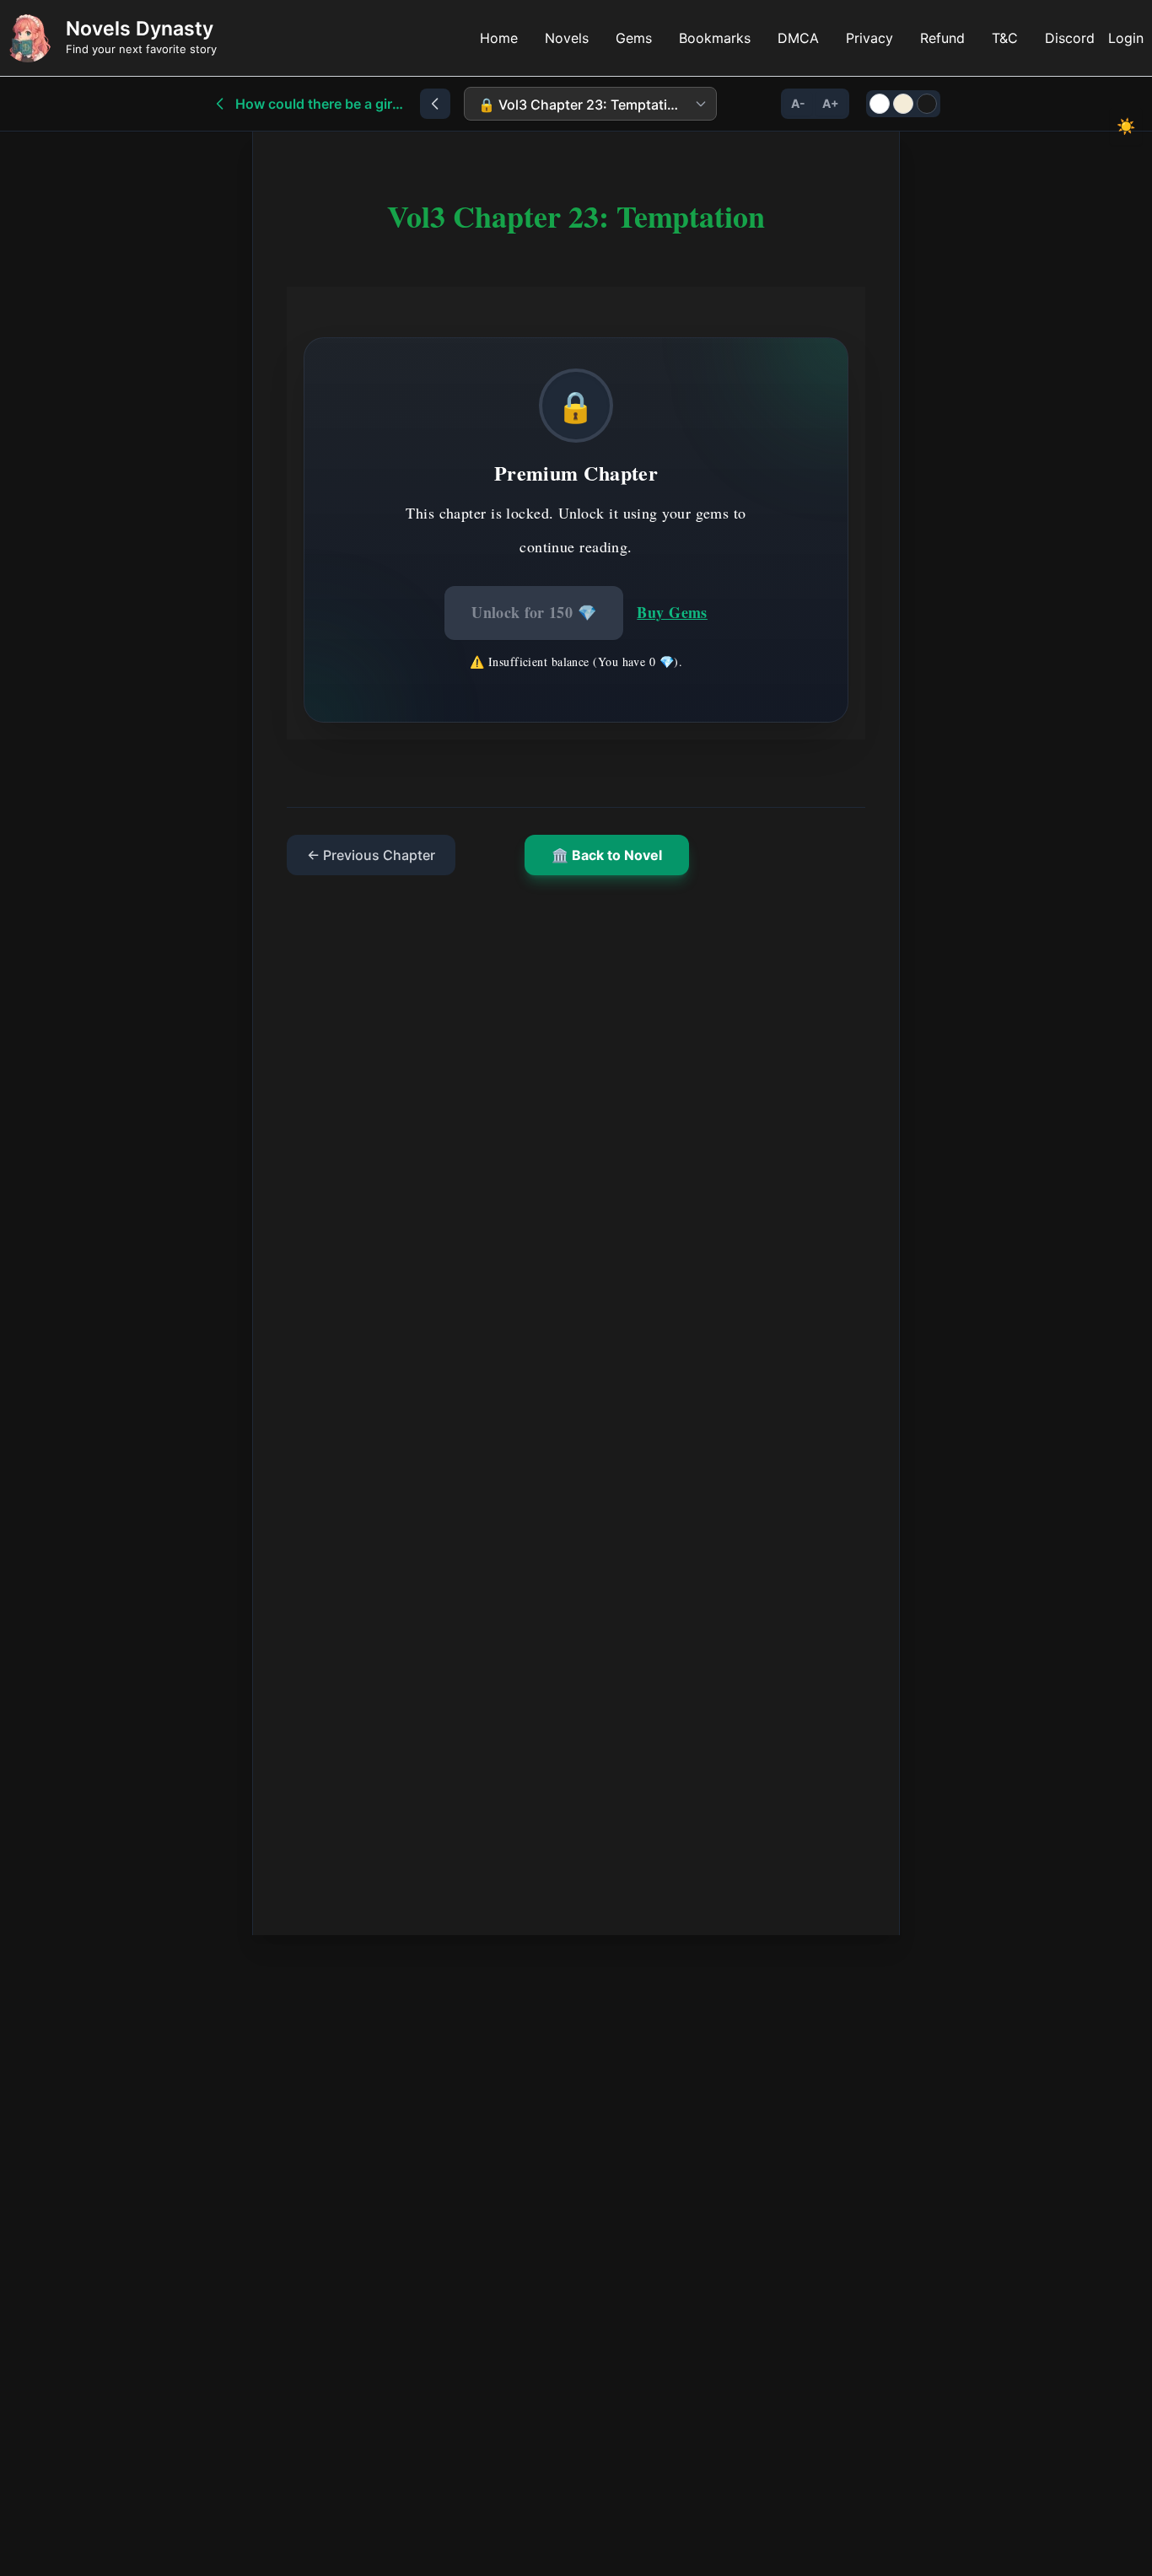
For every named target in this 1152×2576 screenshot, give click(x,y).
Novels (567, 38)
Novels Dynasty (140, 29)
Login (1126, 38)
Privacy (869, 38)
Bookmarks (715, 38)
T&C (1005, 38)
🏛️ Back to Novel (607, 855)
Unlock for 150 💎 (534, 612)
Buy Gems (672, 612)
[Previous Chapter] (435, 104)
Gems (634, 38)
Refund (942, 38)
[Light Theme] (880, 104)
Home (499, 38)
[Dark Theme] (927, 104)
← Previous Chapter (371, 855)
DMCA (798, 38)
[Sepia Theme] (903, 104)
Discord (1070, 38)
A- (798, 103)
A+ (831, 103)
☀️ (1126, 126)
